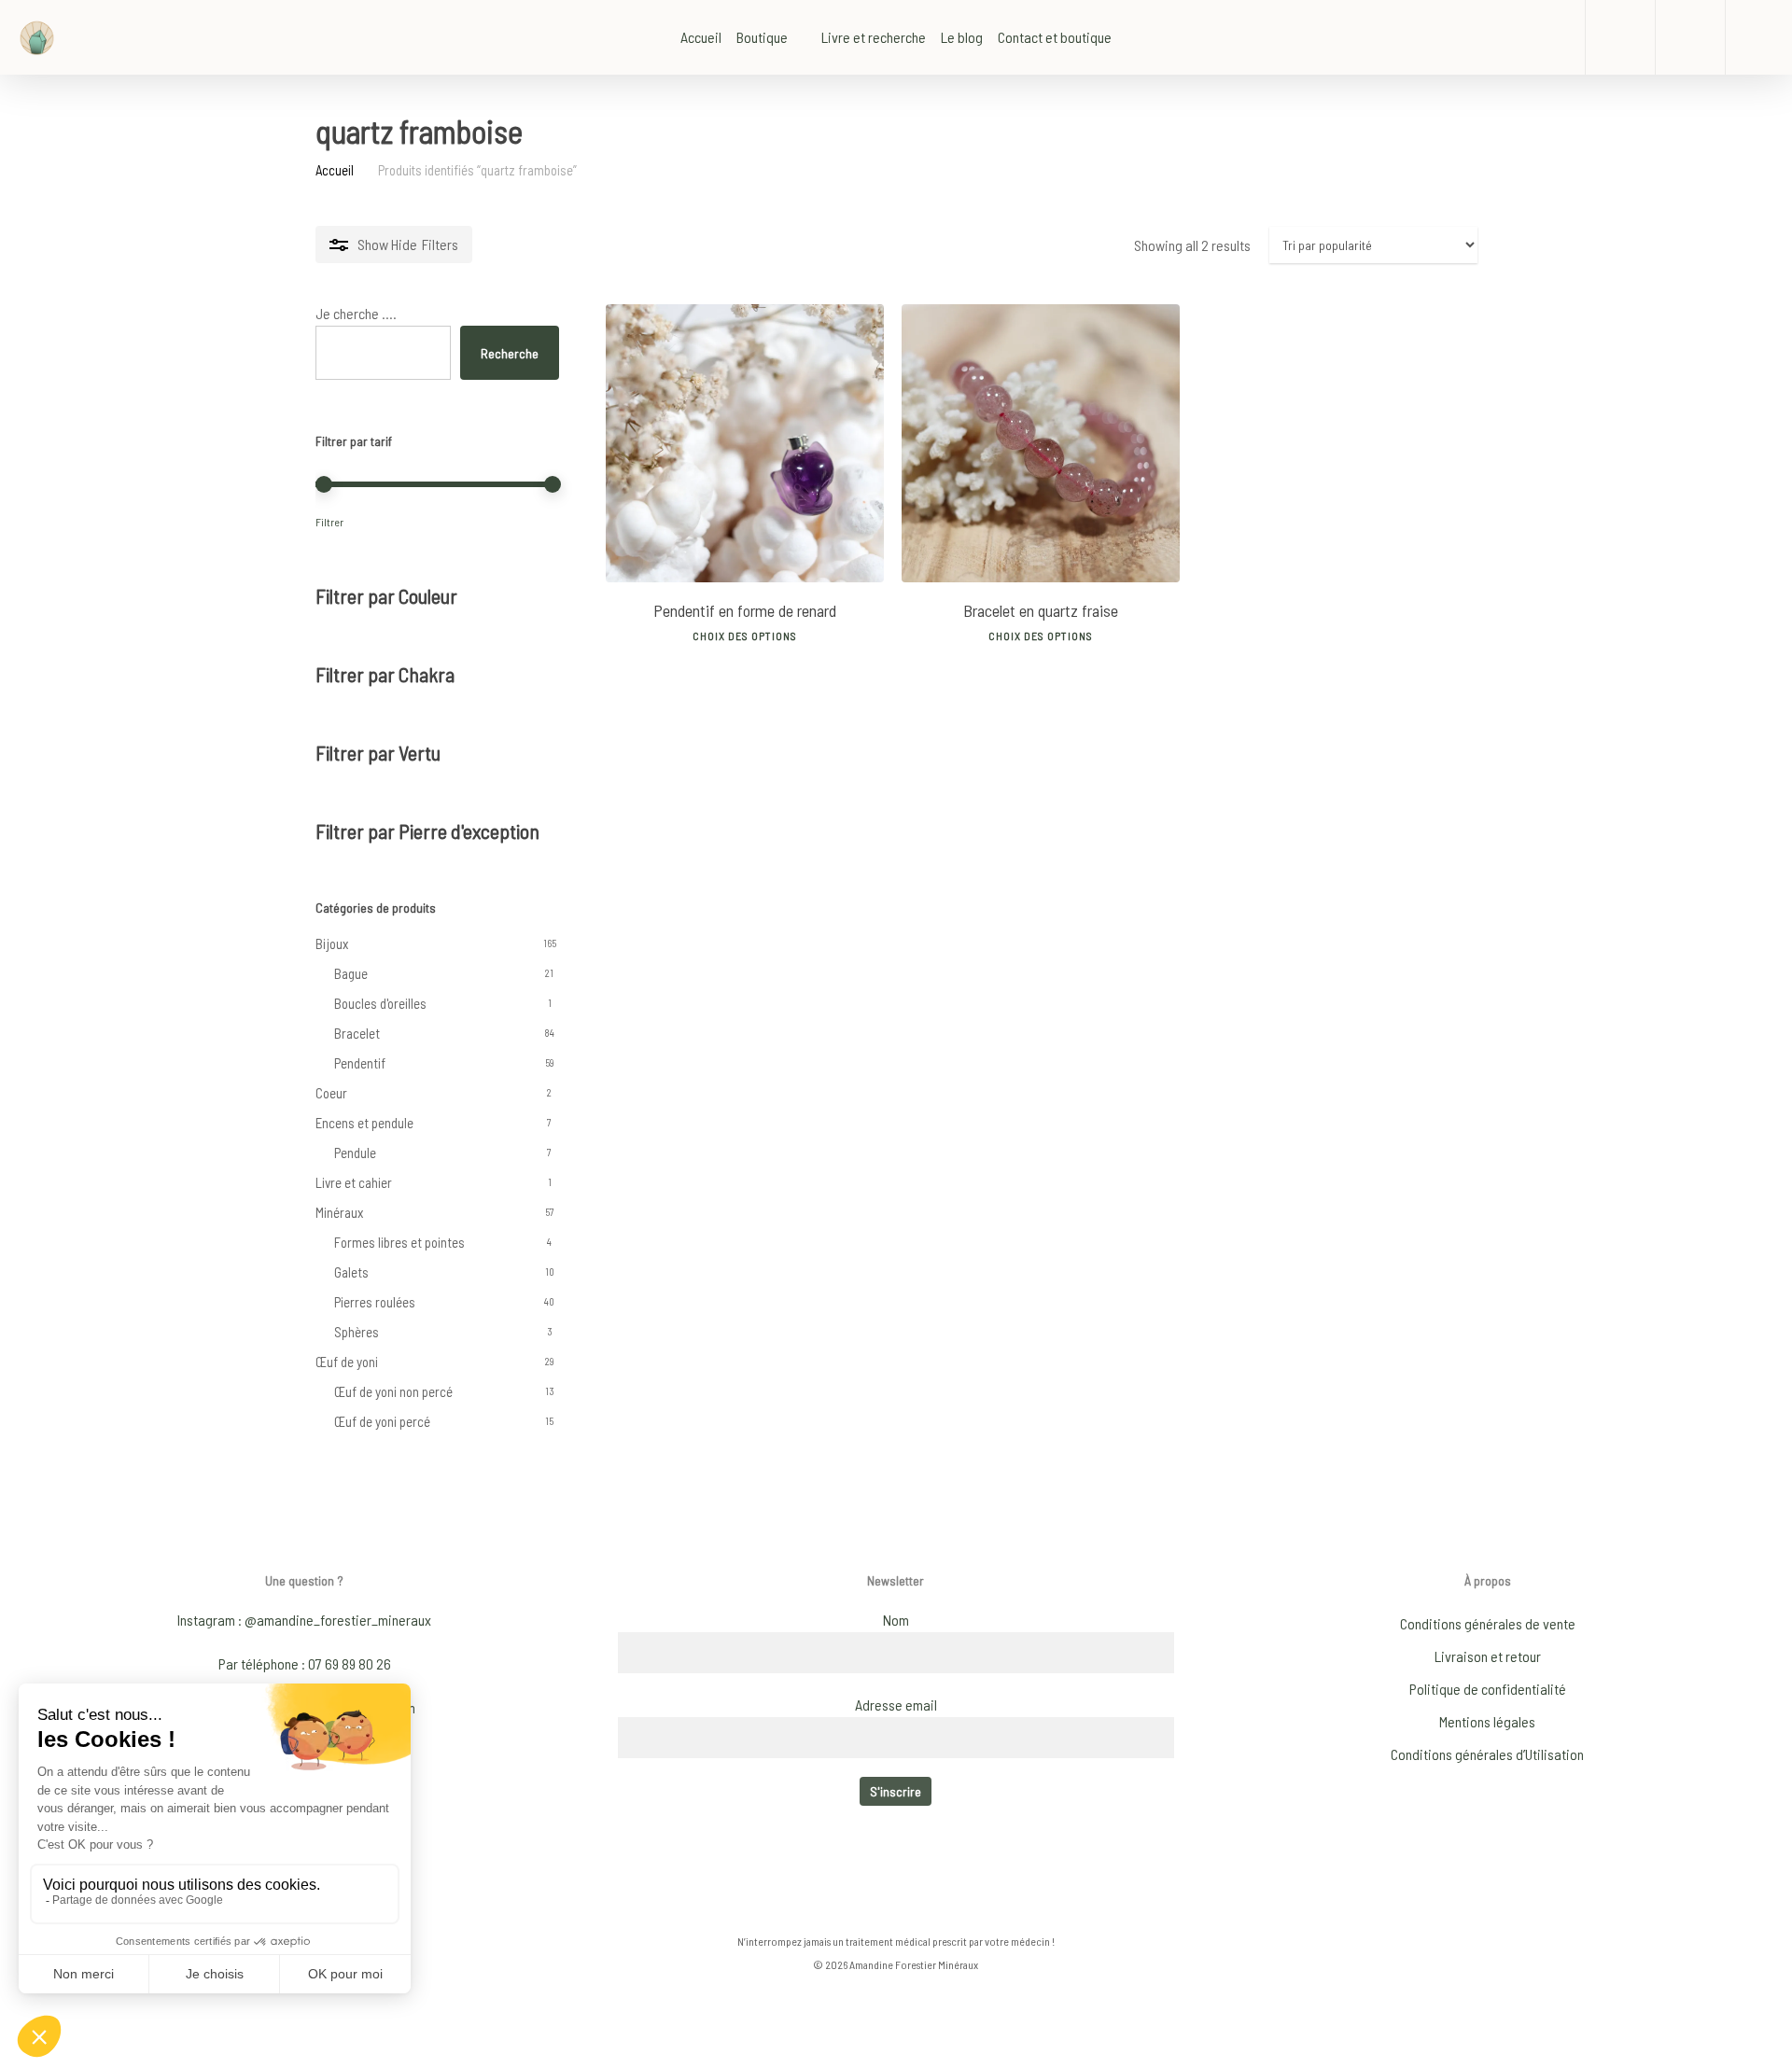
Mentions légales (1487, 1721)
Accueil (335, 170)
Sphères (357, 1332)
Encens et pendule (364, 1123)
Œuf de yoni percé (382, 1421)
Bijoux (332, 943)
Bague (351, 973)
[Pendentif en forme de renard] (745, 443)
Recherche (510, 353)
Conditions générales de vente (1488, 1623)
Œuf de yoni (347, 1362)
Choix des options (745, 636)
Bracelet (357, 1033)
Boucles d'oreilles (380, 1003)
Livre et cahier (354, 1182)
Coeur (331, 1093)
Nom (896, 1620)
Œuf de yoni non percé (393, 1391)
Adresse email (896, 1705)
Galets (351, 1272)
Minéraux (339, 1212)
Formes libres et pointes (399, 1242)
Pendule (355, 1153)
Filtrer (329, 522)
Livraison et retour (1488, 1656)
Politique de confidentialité (1488, 1689)
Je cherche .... (356, 313)
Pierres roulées (375, 1302)
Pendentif (360, 1063)
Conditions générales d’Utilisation (1487, 1754)
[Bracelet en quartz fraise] (1041, 443)
